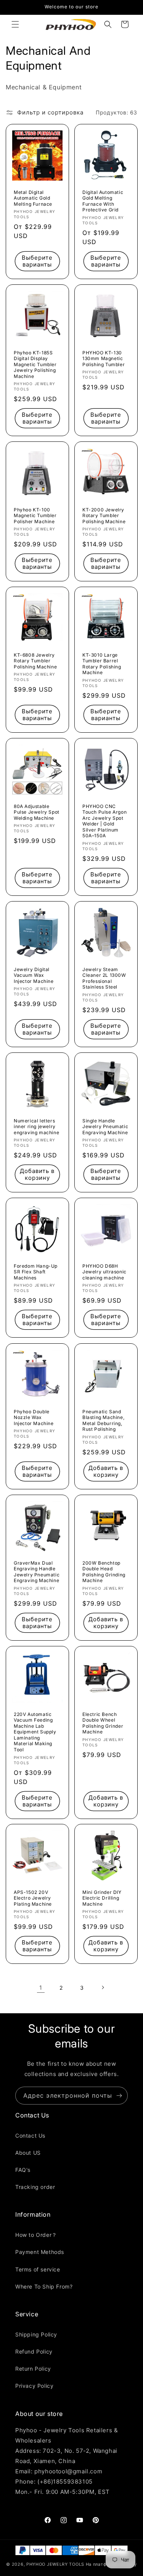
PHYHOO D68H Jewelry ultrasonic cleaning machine (104, 1272)
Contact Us (30, 2136)
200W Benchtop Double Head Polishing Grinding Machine (104, 1571)
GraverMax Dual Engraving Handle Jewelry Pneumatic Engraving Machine (37, 1571)
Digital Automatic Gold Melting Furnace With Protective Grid (103, 201)
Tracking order (35, 2187)
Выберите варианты (37, 261)
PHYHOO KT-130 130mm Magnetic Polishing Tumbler (104, 358)
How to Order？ (36, 2235)
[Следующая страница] (103, 1987)
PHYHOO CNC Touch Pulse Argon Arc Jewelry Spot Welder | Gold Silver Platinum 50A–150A (104, 821)
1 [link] (41, 1988)
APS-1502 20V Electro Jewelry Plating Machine (33, 1898)
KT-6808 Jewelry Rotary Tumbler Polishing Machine (35, 661)
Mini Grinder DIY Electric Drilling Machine (102, 1898)
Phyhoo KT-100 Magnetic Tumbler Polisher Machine (35, 516)
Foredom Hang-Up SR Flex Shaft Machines (36, 1272)
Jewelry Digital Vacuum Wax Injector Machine (34, 975)
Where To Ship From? (44, 2286)
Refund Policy (34, 2351)
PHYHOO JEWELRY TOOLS (55, 2564)
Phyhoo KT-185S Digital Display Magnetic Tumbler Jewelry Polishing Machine (35, 364)
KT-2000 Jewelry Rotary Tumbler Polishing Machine (104, 516)
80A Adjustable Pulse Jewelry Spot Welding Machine (37, 812)
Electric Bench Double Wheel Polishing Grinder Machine (103, 1723)
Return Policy (33, 2369)
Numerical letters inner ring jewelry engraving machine (36, 1127)
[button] (15, 24)
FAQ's (23, 2170)
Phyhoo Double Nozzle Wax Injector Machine (34, 1417)
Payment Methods (40, 2252)
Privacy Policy (34, 2386)
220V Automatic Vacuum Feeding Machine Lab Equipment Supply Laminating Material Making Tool (35, 1732)
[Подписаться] (119, 2096)
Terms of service (38, 2269)
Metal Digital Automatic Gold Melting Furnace (33, 198)
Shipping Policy (36, 2334)
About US (28, 2153)
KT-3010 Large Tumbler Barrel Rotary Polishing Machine (102, 664)
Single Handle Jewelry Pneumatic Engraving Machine (105, 1127)
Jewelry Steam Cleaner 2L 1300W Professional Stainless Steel (104, 978)
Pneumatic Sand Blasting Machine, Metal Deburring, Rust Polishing (103, 1420)
